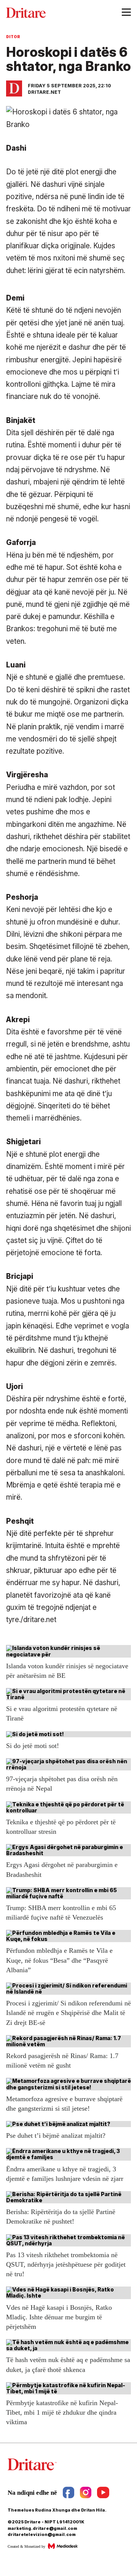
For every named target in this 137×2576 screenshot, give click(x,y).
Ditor (13, 37)
